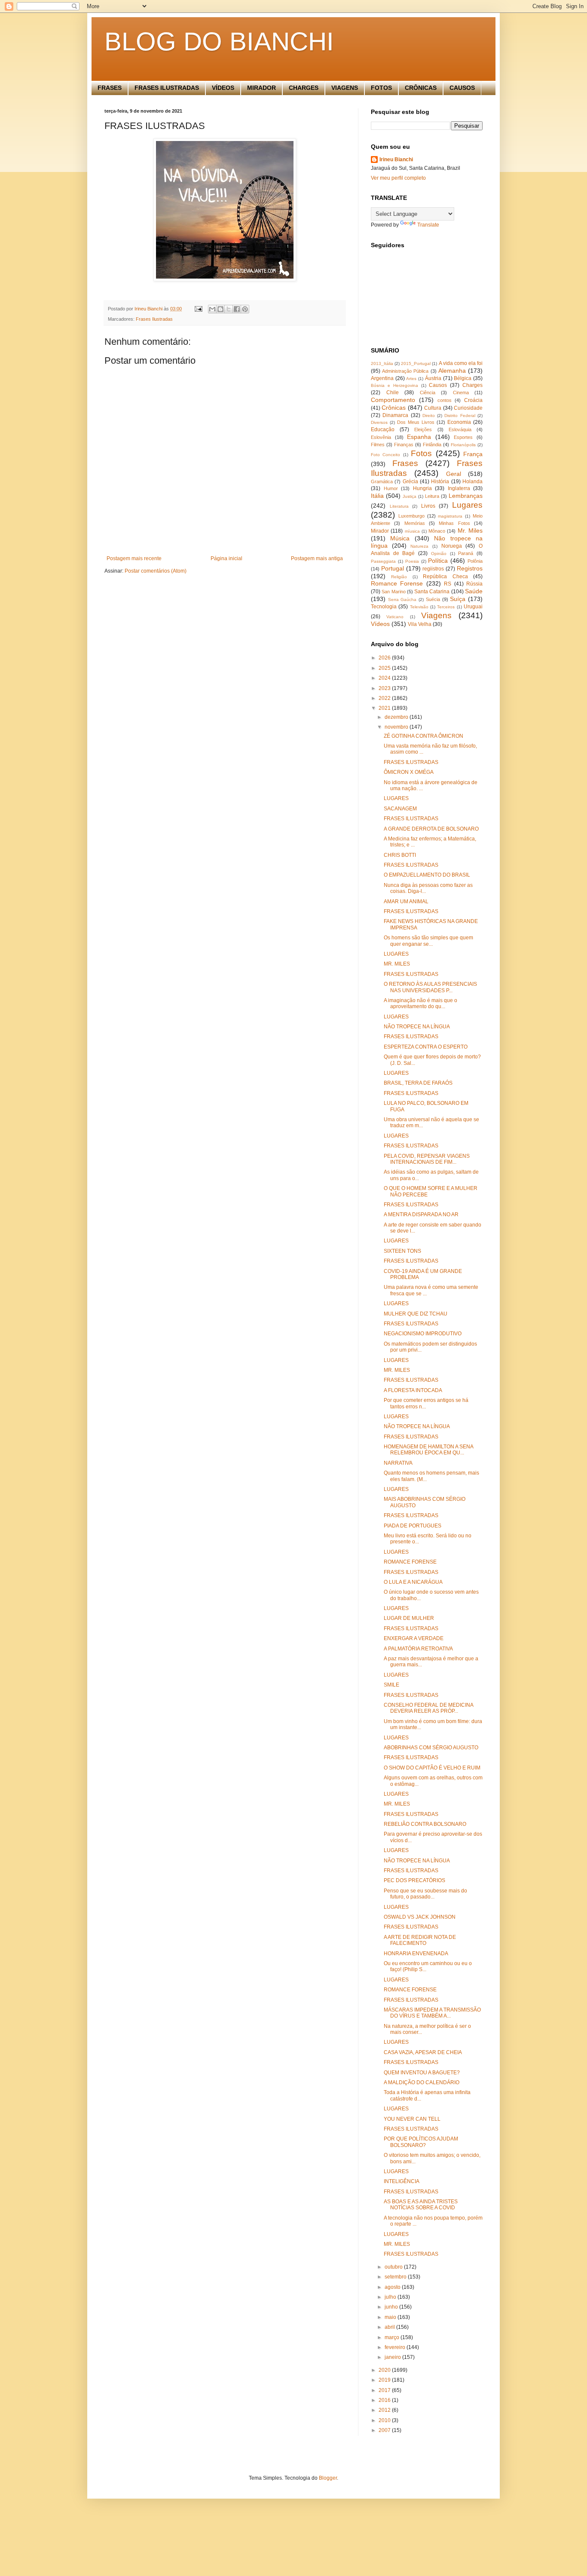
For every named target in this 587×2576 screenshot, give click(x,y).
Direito (429, 416)
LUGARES (396, 798)
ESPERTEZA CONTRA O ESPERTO (426, 1047)
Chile (393, 393)
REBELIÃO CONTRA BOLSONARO (425, 1824)
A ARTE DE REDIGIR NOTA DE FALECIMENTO (420, 1940)
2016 (385, 2400)
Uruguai (473, 607)
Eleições (423, 429)
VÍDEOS (223, 88)
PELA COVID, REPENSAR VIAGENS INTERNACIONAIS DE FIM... (427, 1159)
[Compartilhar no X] (229, 309)
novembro (397, 727)
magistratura (450, 516)
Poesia (412, 561)
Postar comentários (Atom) (156, 571)
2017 (385, 2390)
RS (448, 584)
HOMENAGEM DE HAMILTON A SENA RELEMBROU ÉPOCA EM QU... (428, 1450)
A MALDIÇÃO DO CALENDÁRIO (422, 2082)
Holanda (472, 481)
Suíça (458, 599)
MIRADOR (261, 88)
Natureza (419, 546)
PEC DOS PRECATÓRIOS (414, 1880)
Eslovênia (381, 437)
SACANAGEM (400, 809)
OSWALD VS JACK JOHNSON (420, 1917)
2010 (385, 2420)
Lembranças (466, 496)
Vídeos (380, 624)
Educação (383, 429)
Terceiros (446, 607)
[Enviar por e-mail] (212, 309)
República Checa (445, 577)
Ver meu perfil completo (398, 178)
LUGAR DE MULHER (409, 1618)
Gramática (382, 481)
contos (445, 400)
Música (400, 538)
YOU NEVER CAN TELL (412, 2119)
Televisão (419, 607)
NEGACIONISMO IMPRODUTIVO (423, 1334)
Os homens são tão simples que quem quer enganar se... (428, 941)
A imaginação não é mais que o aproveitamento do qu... (420, 1003)
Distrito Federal (460, 416)
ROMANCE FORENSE (410, 1562)
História (440, 481)
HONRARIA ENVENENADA (416, 1953)
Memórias (415, 523)
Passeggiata (383, 561)
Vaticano (395, 617)
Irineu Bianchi (396, 159)
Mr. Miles (470, 531)
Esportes (463, 437)
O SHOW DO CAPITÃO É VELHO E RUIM (432, 1768)
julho (391, 2297)
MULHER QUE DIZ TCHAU (416, 1314)
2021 (385, 708)
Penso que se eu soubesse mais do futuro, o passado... (425, 1894)
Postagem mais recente (134, 558)
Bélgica (463, 378)
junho (392, 2307)
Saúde (474, 591)
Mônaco (437, 531)
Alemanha (452, 371)
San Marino (393, 592)
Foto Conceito (385, 455)
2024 (385, 678)
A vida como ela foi (461, 363)
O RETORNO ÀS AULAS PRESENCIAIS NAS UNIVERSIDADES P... (430, 987)
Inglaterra (459, 488)
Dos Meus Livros (416, 422)
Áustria (433, 378)
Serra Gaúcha (402, 600)
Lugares (467, 505)
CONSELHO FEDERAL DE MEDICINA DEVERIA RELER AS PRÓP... (428, 1708)
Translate (428, 225)
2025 (385, 668)
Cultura (433, 408)
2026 (385, 658)
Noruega (452, 546)
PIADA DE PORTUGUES (413, 1526)
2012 (385, 2410)
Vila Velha (420, 624)
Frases (405, 463)
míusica (412, 531)
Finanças (404, 445)
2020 (385, 2370)
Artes (411, 379)
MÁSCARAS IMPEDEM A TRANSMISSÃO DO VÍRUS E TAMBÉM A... (432, 2013)
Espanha (419, 437)
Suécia (433, 599)
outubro (394, 2267)
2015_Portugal (416, 363)
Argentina (382, 378)
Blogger (328, 2478)
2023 (385, 688)
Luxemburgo (411, 516)
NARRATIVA (398, 1463)
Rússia (474, 584)
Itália (377, 496)
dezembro (397, 717)
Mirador (380, 531)
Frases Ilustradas (154, 319)
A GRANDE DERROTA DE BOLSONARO (431, 829)
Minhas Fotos (454, 523)
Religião (399, 577)
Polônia (475, 561)
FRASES (110, 88)
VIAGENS (345, 88)
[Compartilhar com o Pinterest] (245, 309)
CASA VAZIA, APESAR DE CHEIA (423, 2052)
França (473, 454)
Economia (459, 422)
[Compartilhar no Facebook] (237, 309)
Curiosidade (468, 408)
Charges (472, 385)
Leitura (432, 496)
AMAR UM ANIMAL (406, 902)
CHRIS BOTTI (400, 855)
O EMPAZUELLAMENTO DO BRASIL (427, 875)
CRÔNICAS (421, 88)
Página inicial (226, 558)
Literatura (399, 506)
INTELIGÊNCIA (402, 2181)
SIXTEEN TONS (402, 1251)
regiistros (433, 569)
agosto (393, 2287)
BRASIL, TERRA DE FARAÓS (418, 1083)
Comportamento (393, 400)
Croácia (473, 400)
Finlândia (432, 445)
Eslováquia (460, 429)
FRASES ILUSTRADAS (167, 88)
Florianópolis (463, 445)
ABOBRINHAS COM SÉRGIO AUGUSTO (431, 1748)
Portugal (393, 568)
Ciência (428, 393)
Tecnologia (384, 607)
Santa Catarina (432, 592)
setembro (396, 2277)
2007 (385, 2430)
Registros (470, 568)
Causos (438, 385)
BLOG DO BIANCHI (219, 41)
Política (438, 561)
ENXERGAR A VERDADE (414, 1638)
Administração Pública (405, 371)
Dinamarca (395, 415)
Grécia (410, 481)
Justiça (410, 496)
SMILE (391, 1685)
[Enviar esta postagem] (198, 309)
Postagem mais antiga (317, 558)
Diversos (379, 422)
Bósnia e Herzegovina (394, 385)
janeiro (393, 2357)
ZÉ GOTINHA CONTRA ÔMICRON (423, 736)
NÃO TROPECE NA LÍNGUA (417, 1027)
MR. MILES (397, 964)
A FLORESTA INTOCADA (413, 1390)
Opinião (439, 554)
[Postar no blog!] (220, 309)
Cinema (461, 393)
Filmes (378, 445)
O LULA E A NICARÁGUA (413, 1582)
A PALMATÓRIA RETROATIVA (418, 1649)
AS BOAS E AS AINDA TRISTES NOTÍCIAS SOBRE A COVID (421, 2205)
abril (390, 2327)
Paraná (466, 553)
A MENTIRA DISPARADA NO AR (421, 1214)
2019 (385, 2380)
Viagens (436, 615)
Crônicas (394, 408)
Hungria (422, 488)
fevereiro (396, 2347)
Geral (454, 474)
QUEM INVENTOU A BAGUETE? (422, 2073)
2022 (385, 698)
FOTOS (381, 88)
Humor (391, 488)
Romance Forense (397, 583)
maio (391, 2317)
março (393, 2337)
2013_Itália (382, 363)
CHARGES (304, 88)
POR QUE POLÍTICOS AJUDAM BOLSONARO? (421, 2142)
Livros (428, 506)
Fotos (421, 453)
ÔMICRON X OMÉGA (409, 772)
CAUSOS (462, 88)
